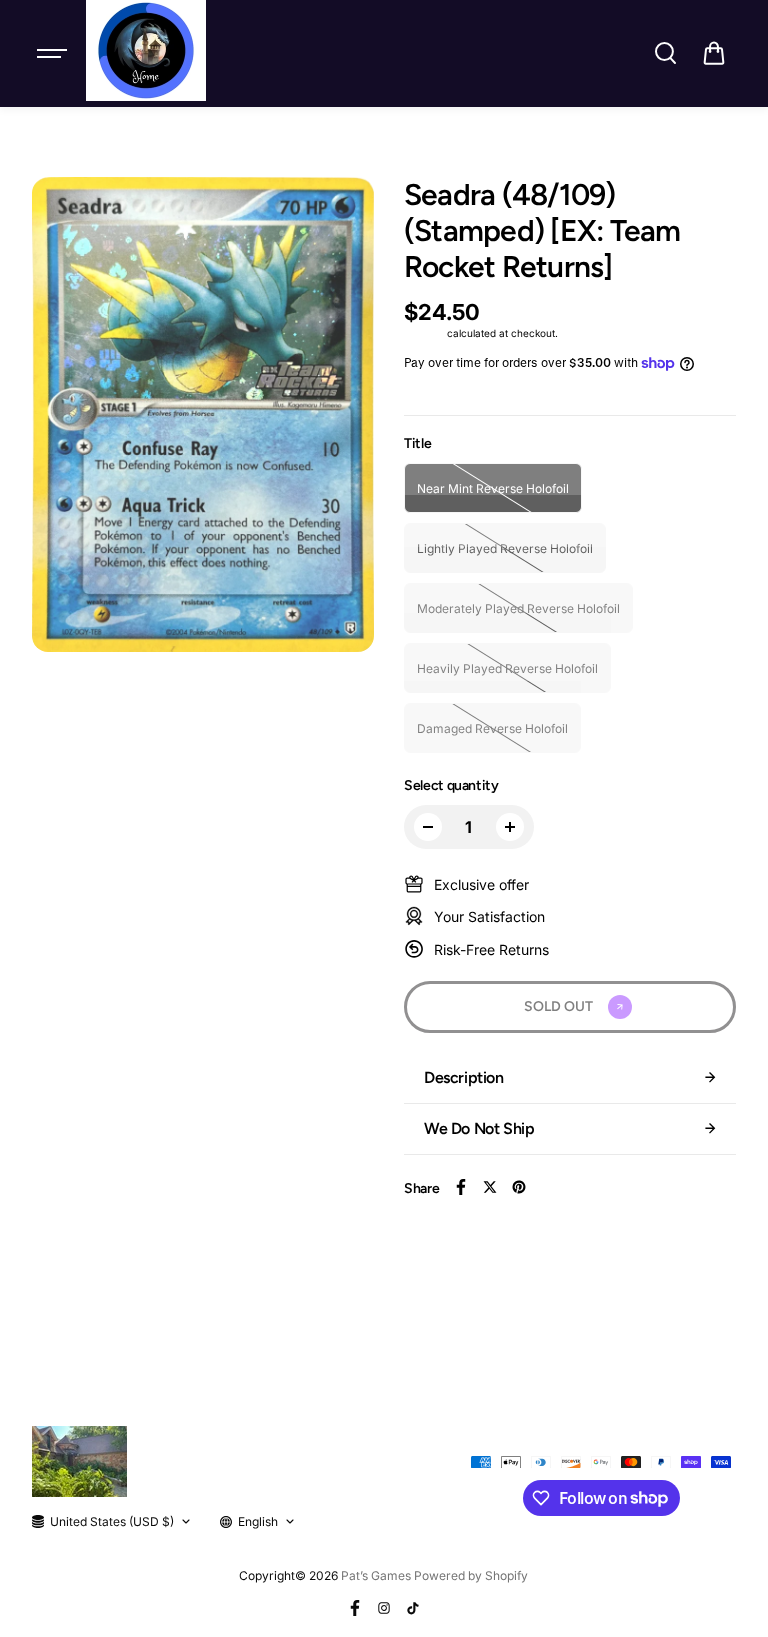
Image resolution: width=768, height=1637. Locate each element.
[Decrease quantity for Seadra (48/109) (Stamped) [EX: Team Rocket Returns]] (428, 827)
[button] (714, 53)
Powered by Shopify (471, 1575)
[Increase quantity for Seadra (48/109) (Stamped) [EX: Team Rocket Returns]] (510, 827)
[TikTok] (413, 1608)
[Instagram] (384, 1608)
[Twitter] (490, 1187)
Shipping (424, 333)
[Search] (665, 53)
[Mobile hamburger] (54, 53)
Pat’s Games (376, 1575)
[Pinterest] (519, 1187)
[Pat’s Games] (146, 50)
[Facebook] (461, 1187)
